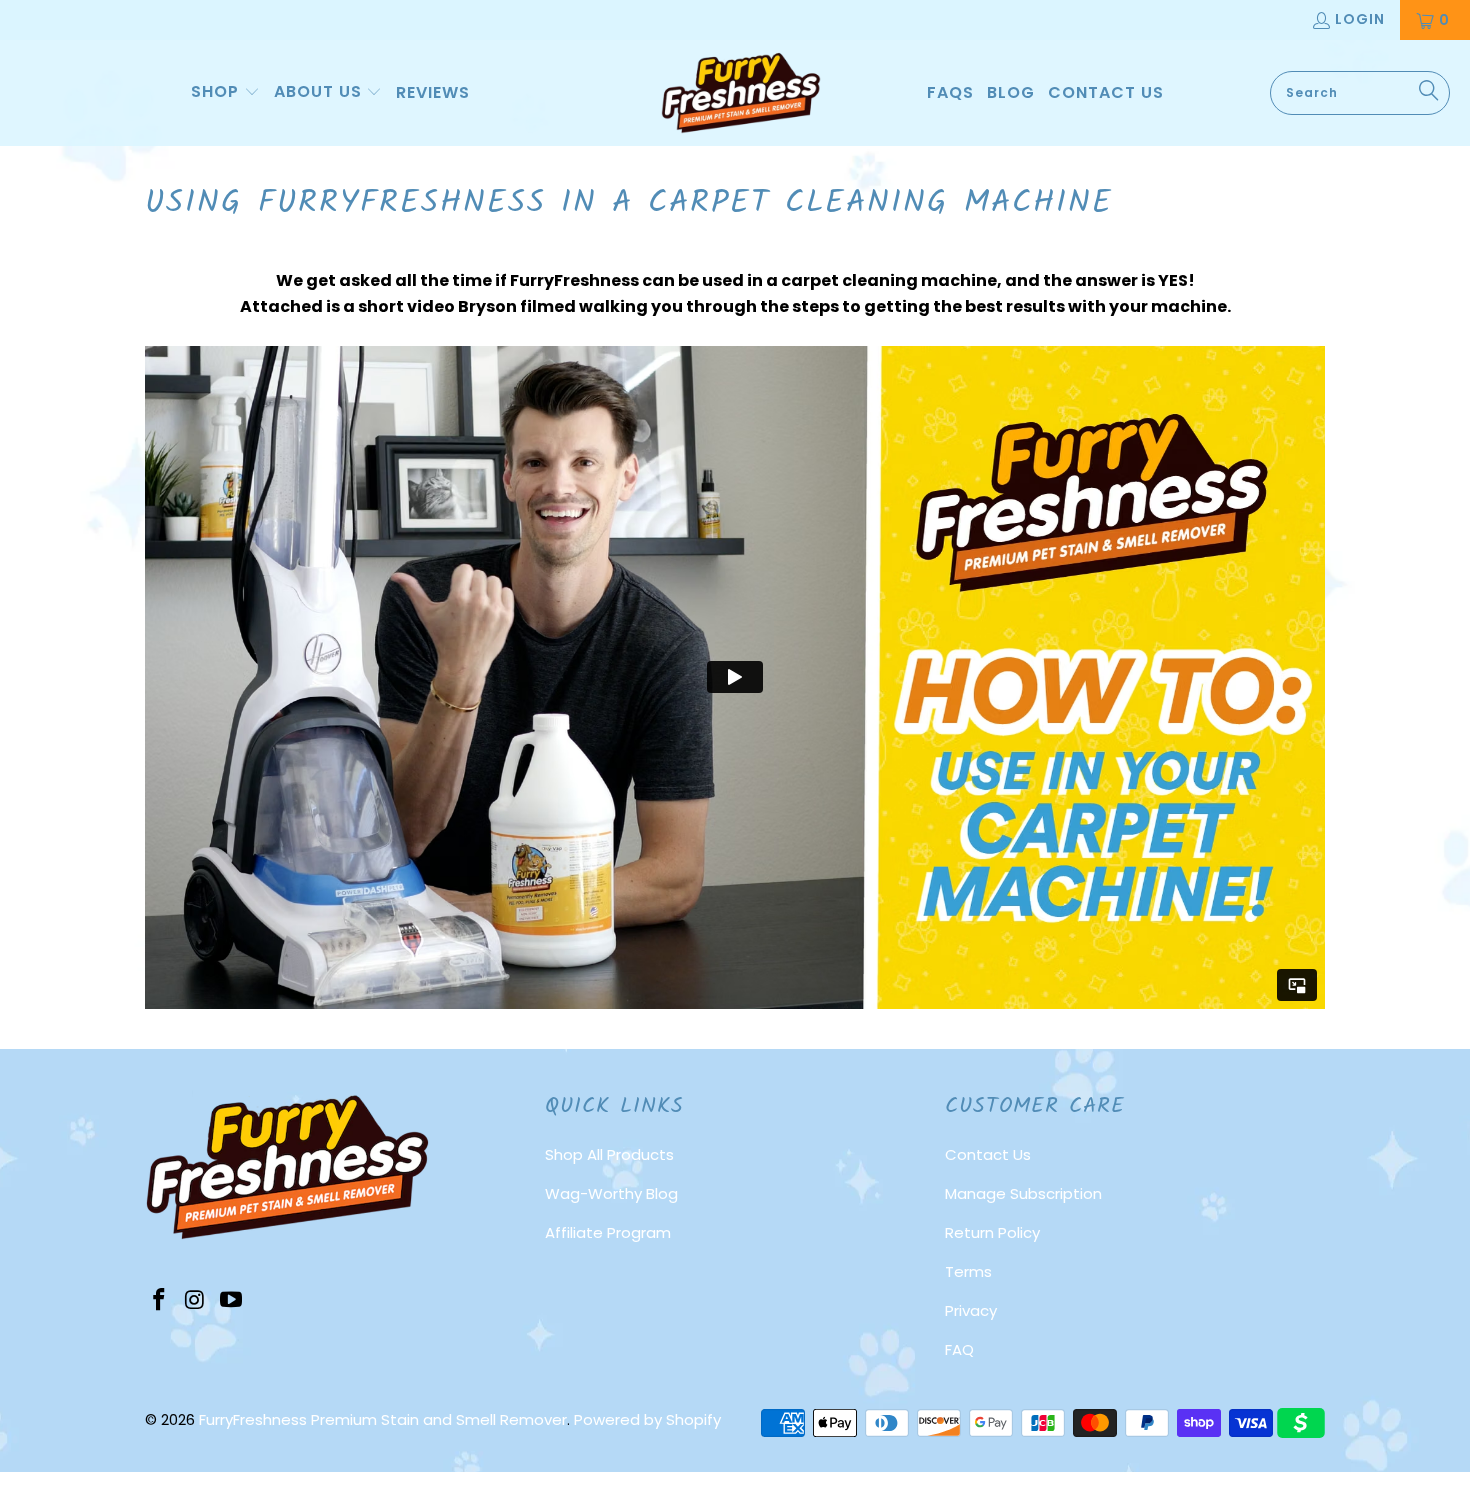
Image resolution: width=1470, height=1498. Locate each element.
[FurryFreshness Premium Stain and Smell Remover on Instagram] (196, 1301)
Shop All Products (609, 1154)
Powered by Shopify (647, 1419)
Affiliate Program (608, 1232)
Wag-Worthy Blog (611, 1193)
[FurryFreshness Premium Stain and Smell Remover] (741, 93)
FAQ (959, 1349)
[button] (225, 93)
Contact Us (988, 1154)
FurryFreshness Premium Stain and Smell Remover (383, 1419)
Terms (968, 1271)
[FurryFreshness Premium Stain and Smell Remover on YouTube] (231, 1301)
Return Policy (992, 1232)
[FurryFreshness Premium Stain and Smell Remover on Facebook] (160, 1301)
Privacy (971, 1310)
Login (1360, 19)
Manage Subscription (1023, 1193)
